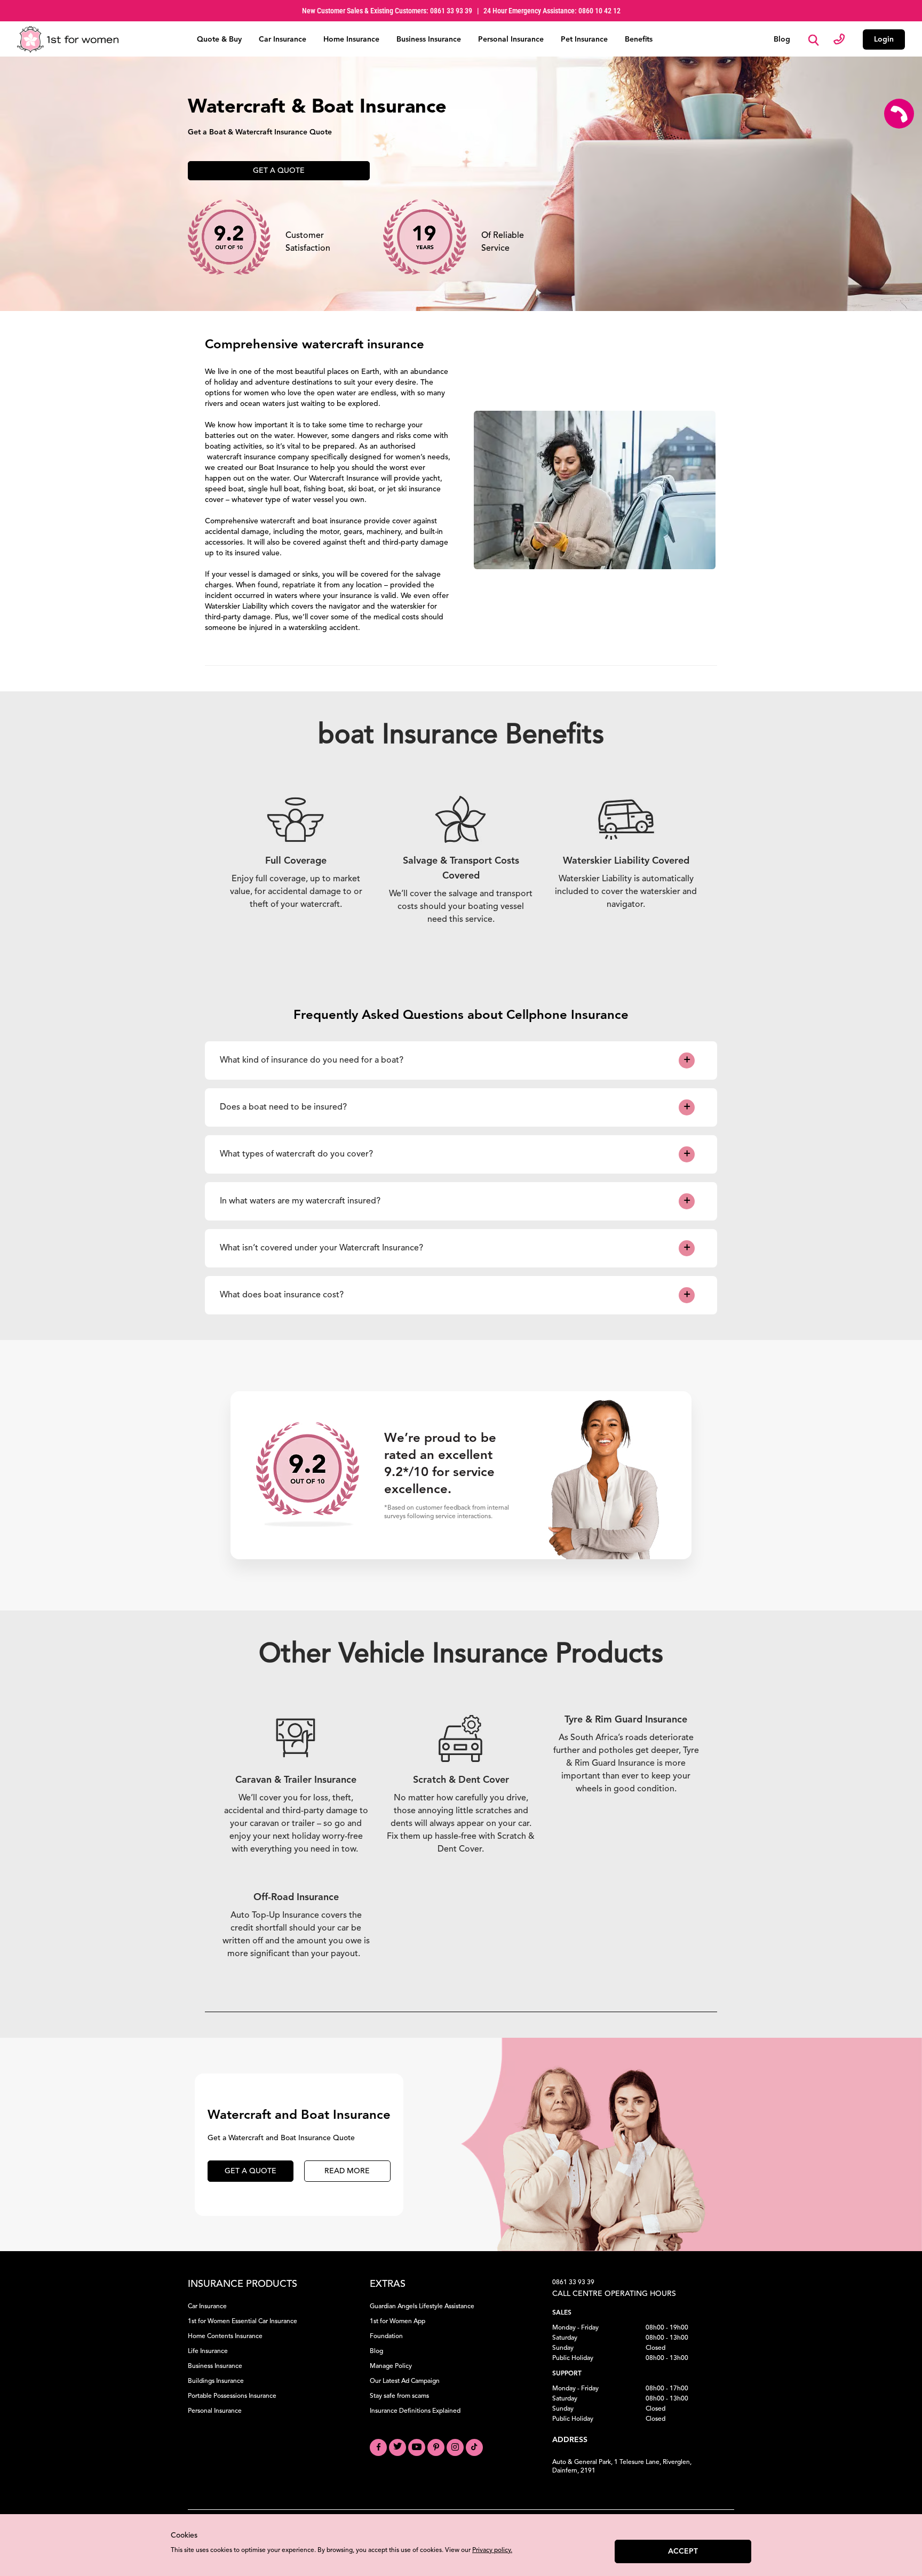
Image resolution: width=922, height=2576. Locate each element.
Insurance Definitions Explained (415, 2411)
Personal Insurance (511, 39)
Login (884, 39)
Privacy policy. (492, 2550)
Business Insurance (429, 39)
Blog (782, 39)
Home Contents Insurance (225, 2336)
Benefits (639, 39)
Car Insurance (283, 39)
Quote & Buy (219, 39)
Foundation (386, 2336)
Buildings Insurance (216, 2381)
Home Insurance (351, 39)
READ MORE (347, 2171)
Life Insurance (208, 2351)
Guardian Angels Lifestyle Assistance (422, 2307)
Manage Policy (391, 2366)
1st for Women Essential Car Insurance (243, 2322)
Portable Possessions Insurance (232, 2396)
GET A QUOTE (251, 2171)
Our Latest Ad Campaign (405, 2381)
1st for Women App (398, 2322)
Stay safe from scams (399, 2396)
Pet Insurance (584, 39)
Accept (683, 2551)
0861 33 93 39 (573, 2283)
